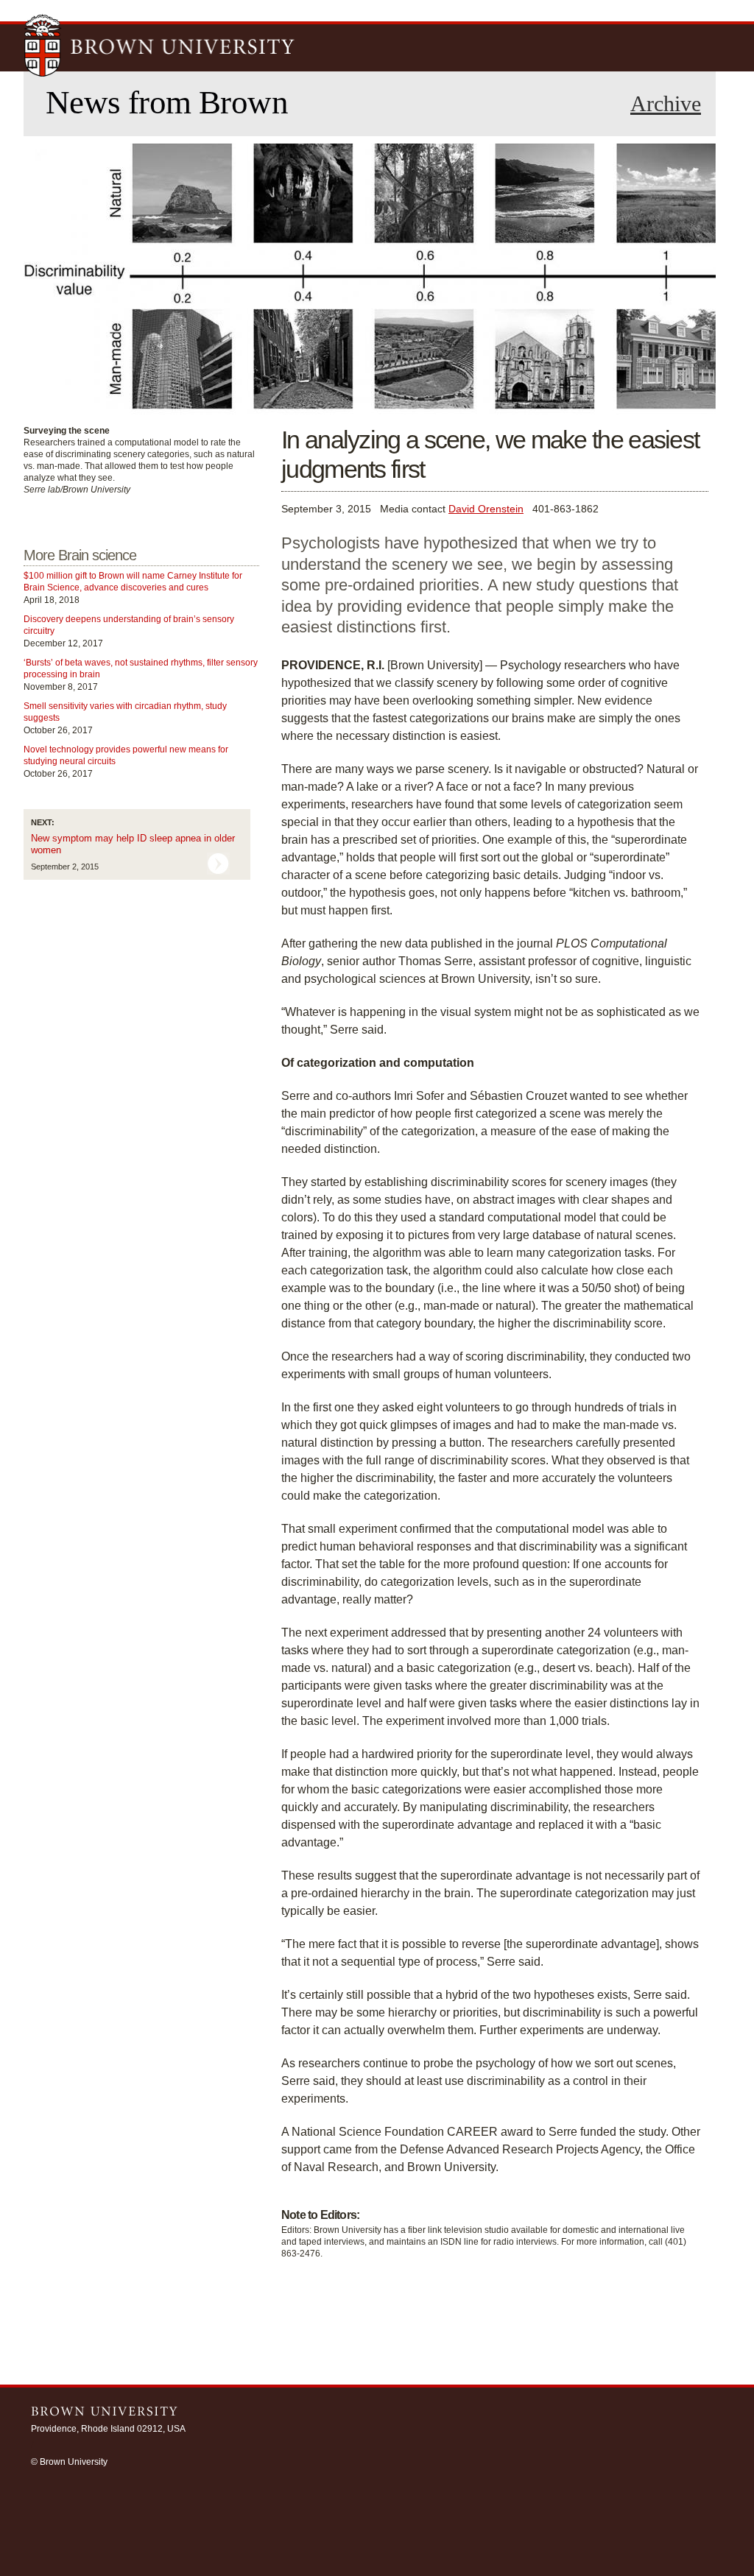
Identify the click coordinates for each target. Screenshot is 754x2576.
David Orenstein (486, 509)
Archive (666, 104)
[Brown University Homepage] (160, 47)
